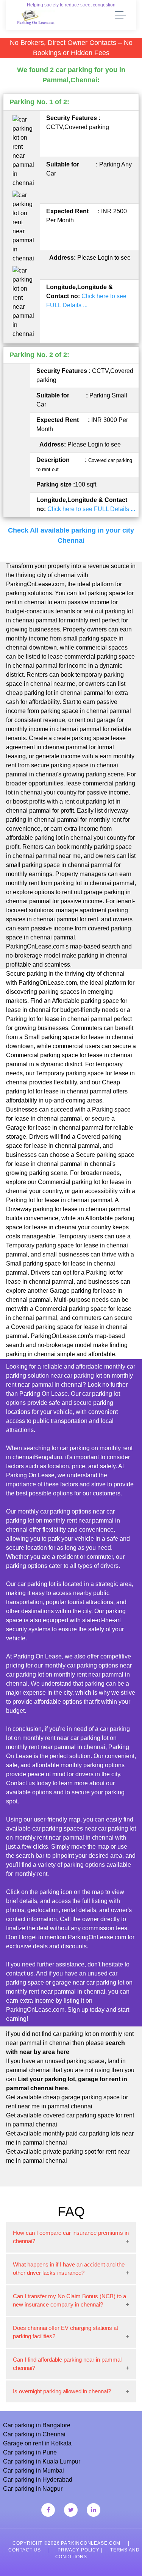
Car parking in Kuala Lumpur (42, 2461)
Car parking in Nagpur (33, 2489)
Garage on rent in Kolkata (37, 2443)
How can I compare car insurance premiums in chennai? (71, 2237)
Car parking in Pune (30, 2452)
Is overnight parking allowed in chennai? (62, 2391)
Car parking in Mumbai (34, 2471)
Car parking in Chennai (34, 2434)
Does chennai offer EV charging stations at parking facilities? (66, 2332)
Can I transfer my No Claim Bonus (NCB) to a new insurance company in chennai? (69, 2300)
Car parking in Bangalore (37, 2425)
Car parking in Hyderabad (38, 2480)
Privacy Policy (79, 2550)
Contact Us (25, 2550)
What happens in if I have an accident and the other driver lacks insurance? (69, 2269)
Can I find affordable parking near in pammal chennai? (67, 2364)
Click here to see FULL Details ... (91, 509)
